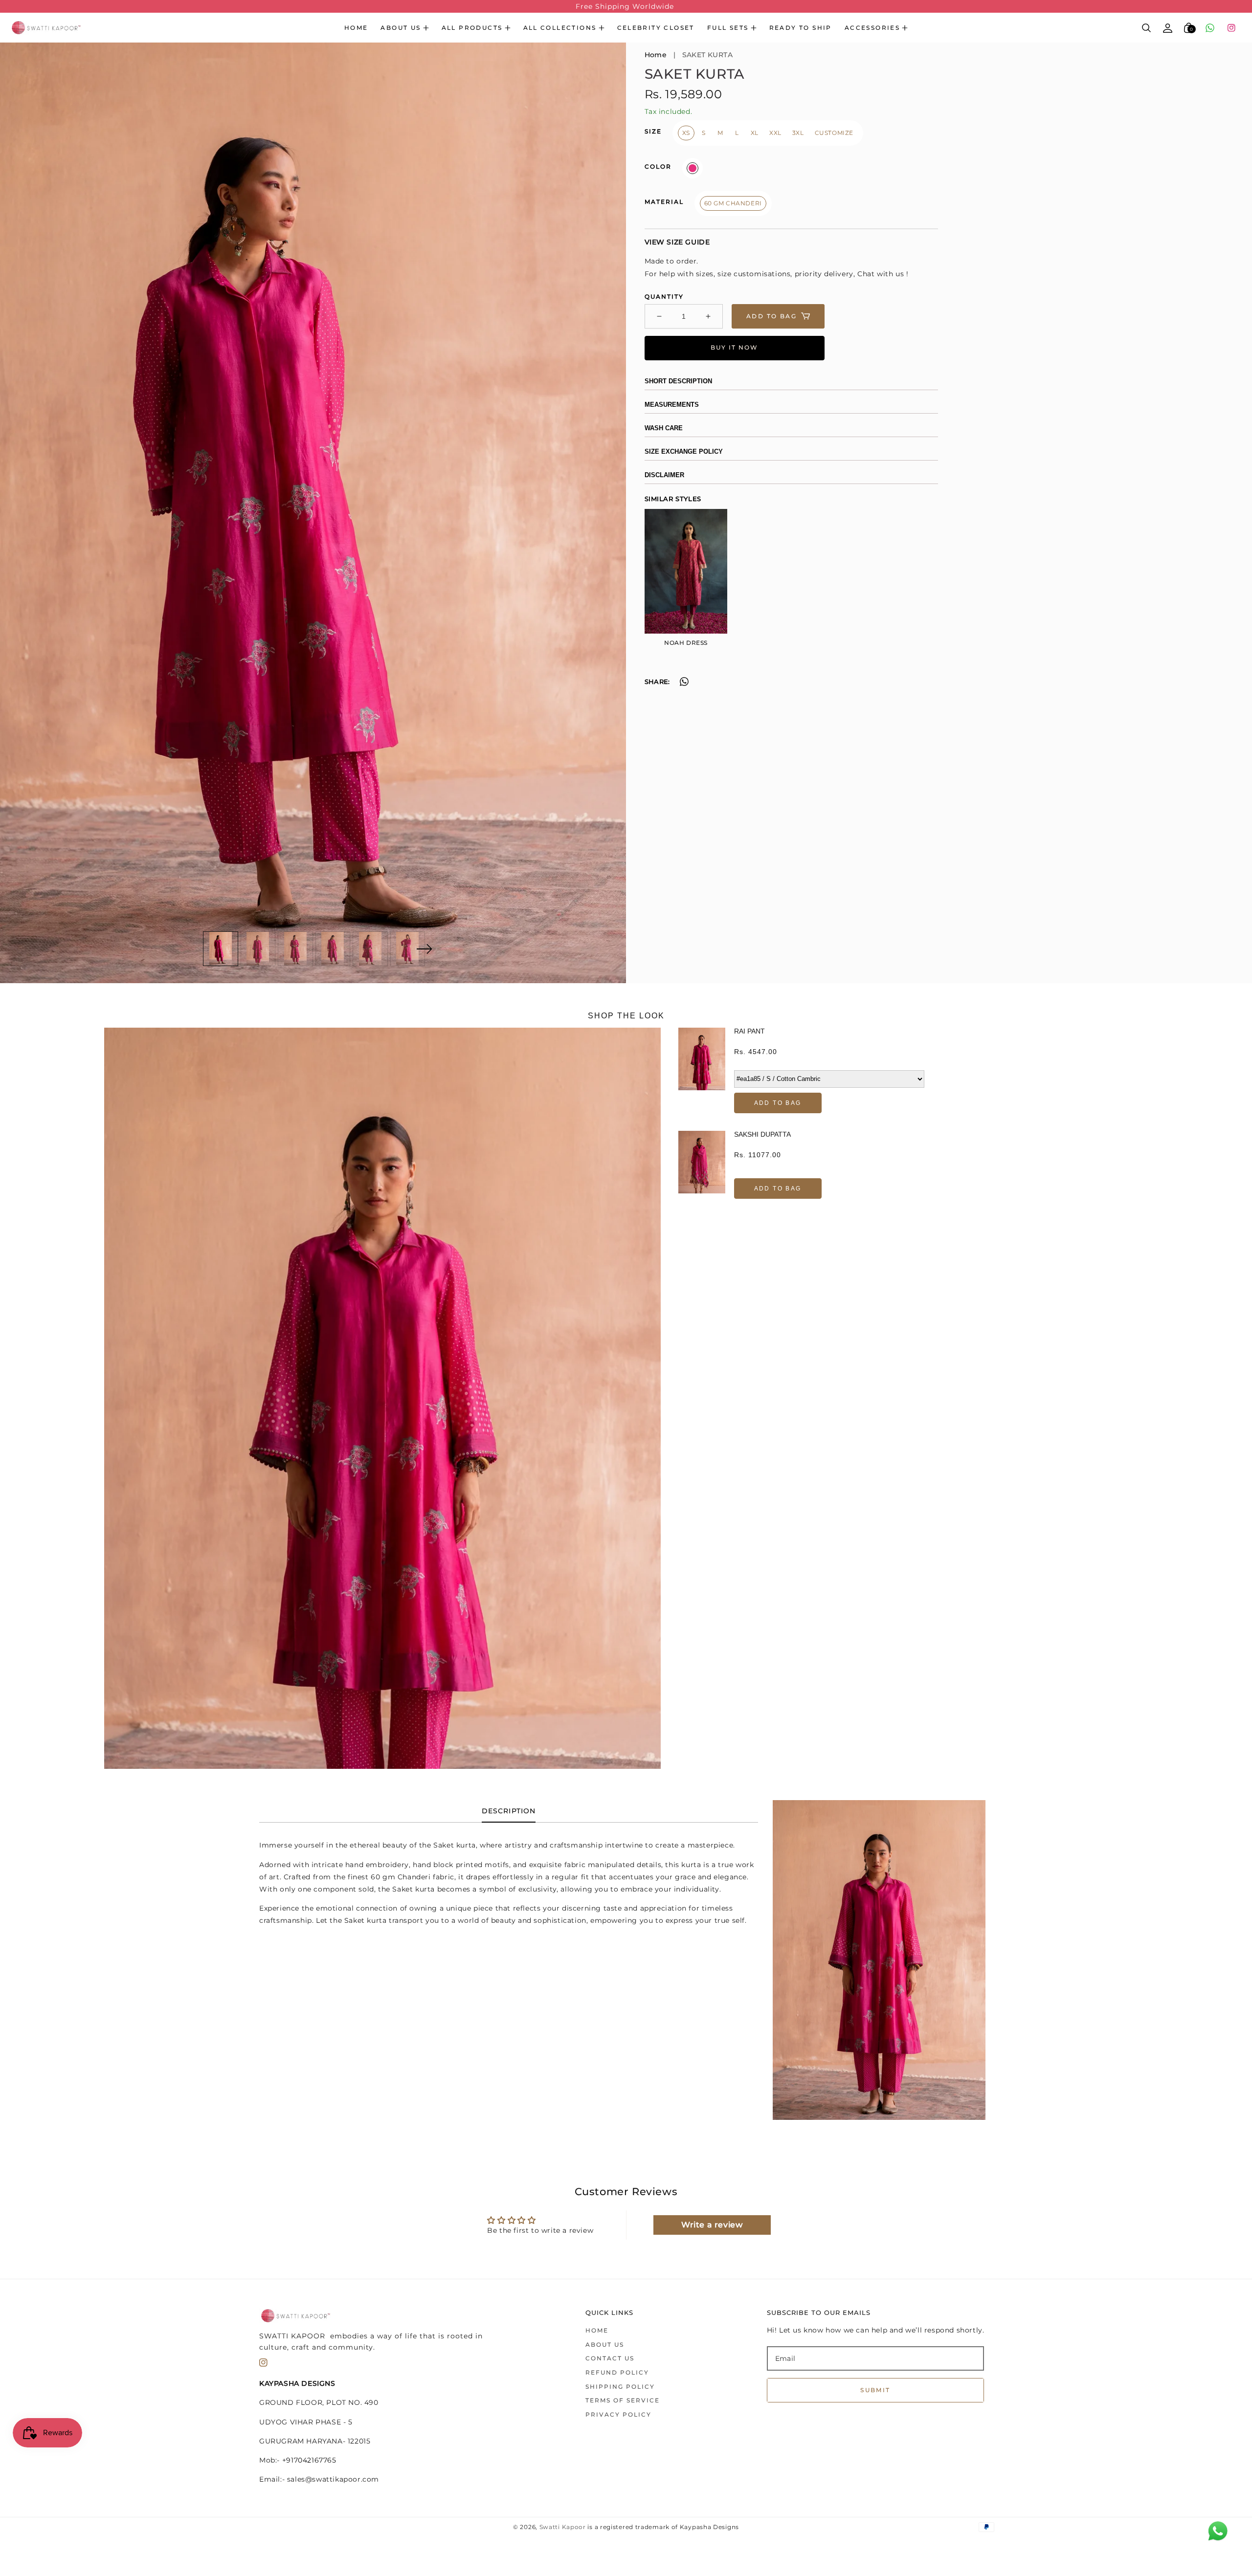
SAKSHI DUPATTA (762, 1134)
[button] (404, 28)
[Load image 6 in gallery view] (408, 949)
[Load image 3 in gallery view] (295, 949)
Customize (834, 133)
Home (356, 28)
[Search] (1147, 28)
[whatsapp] (1210, 28)
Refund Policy (617, 2372)
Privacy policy (618, 2414)
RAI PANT (749, 1031)
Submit (875, 2390)
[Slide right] (424, 949)
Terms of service (623, 2400)
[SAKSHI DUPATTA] (702, 1165)
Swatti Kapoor (563, 2527)
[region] (626, 6)
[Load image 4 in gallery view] (333, 949)
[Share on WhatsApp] (684, 683)
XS (686, 133)
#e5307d (693, 169)
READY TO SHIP (801, 28)
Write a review (712, 2225)
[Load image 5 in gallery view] (370, 949)
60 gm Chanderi (733, 204)
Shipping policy (620, 2387)
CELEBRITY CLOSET (656, 28)
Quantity (664, 297)
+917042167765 (309, 2460)
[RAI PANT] (702, 1070)
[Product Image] (313, 513)
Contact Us (610, 2358)
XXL (775, 133)
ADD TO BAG (778, 1103)
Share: (657, 682)
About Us (605, 2345)
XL (755, 133)
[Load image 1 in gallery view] (221, 949)
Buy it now (734, 348)
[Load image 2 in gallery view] (258, 949)
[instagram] (1231, 28)
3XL (798, 133)
